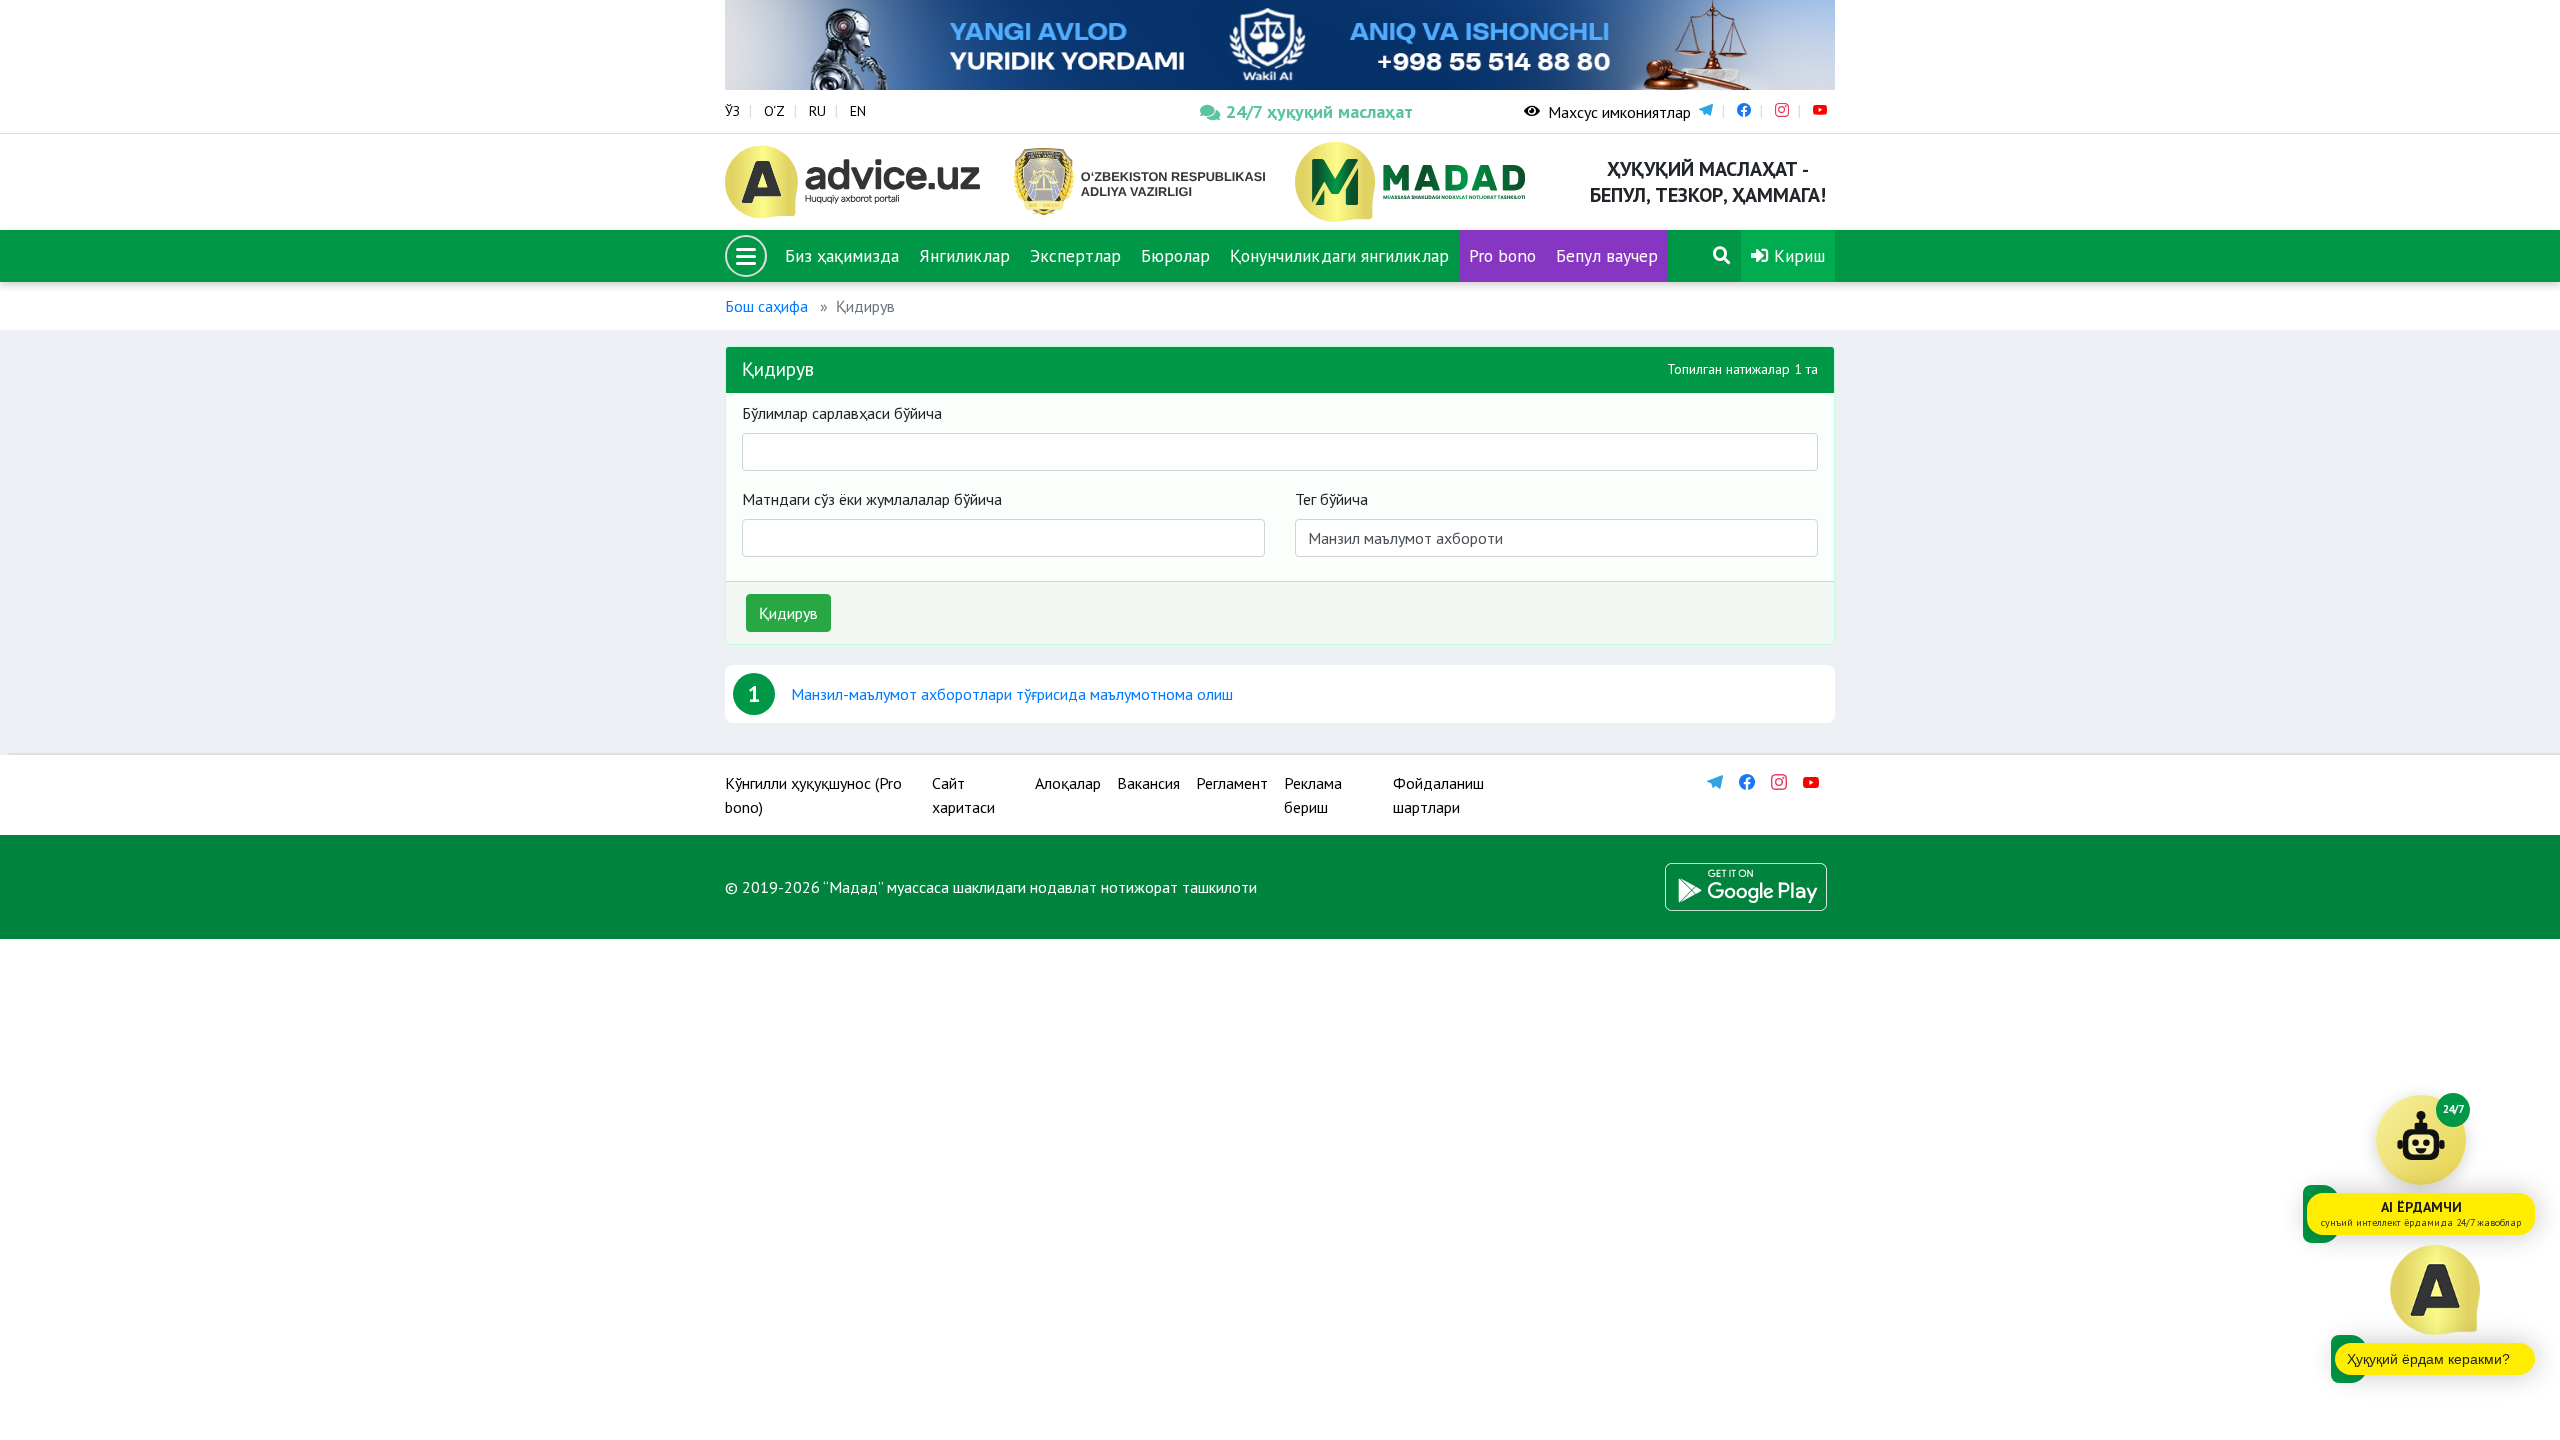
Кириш (1797, 255)
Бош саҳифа (766, 306)
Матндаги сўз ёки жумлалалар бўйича (872, 499)
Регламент (1232, 783)
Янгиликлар (964, 255)
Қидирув (788, 613)
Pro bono (1502, 255)
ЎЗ (732, 111)
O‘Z (774, 111)
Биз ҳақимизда (842, 255)
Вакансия (1148, 783)
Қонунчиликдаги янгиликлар (1339, 255)
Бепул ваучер (1607, 255)
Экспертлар (1075, 255)
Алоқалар (1068, 783)
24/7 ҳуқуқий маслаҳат (1319, 111)
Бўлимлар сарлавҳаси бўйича (842, 413)
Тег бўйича (1331, 499)
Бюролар (1175, 255)
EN (858, 111)
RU (817, 111)
